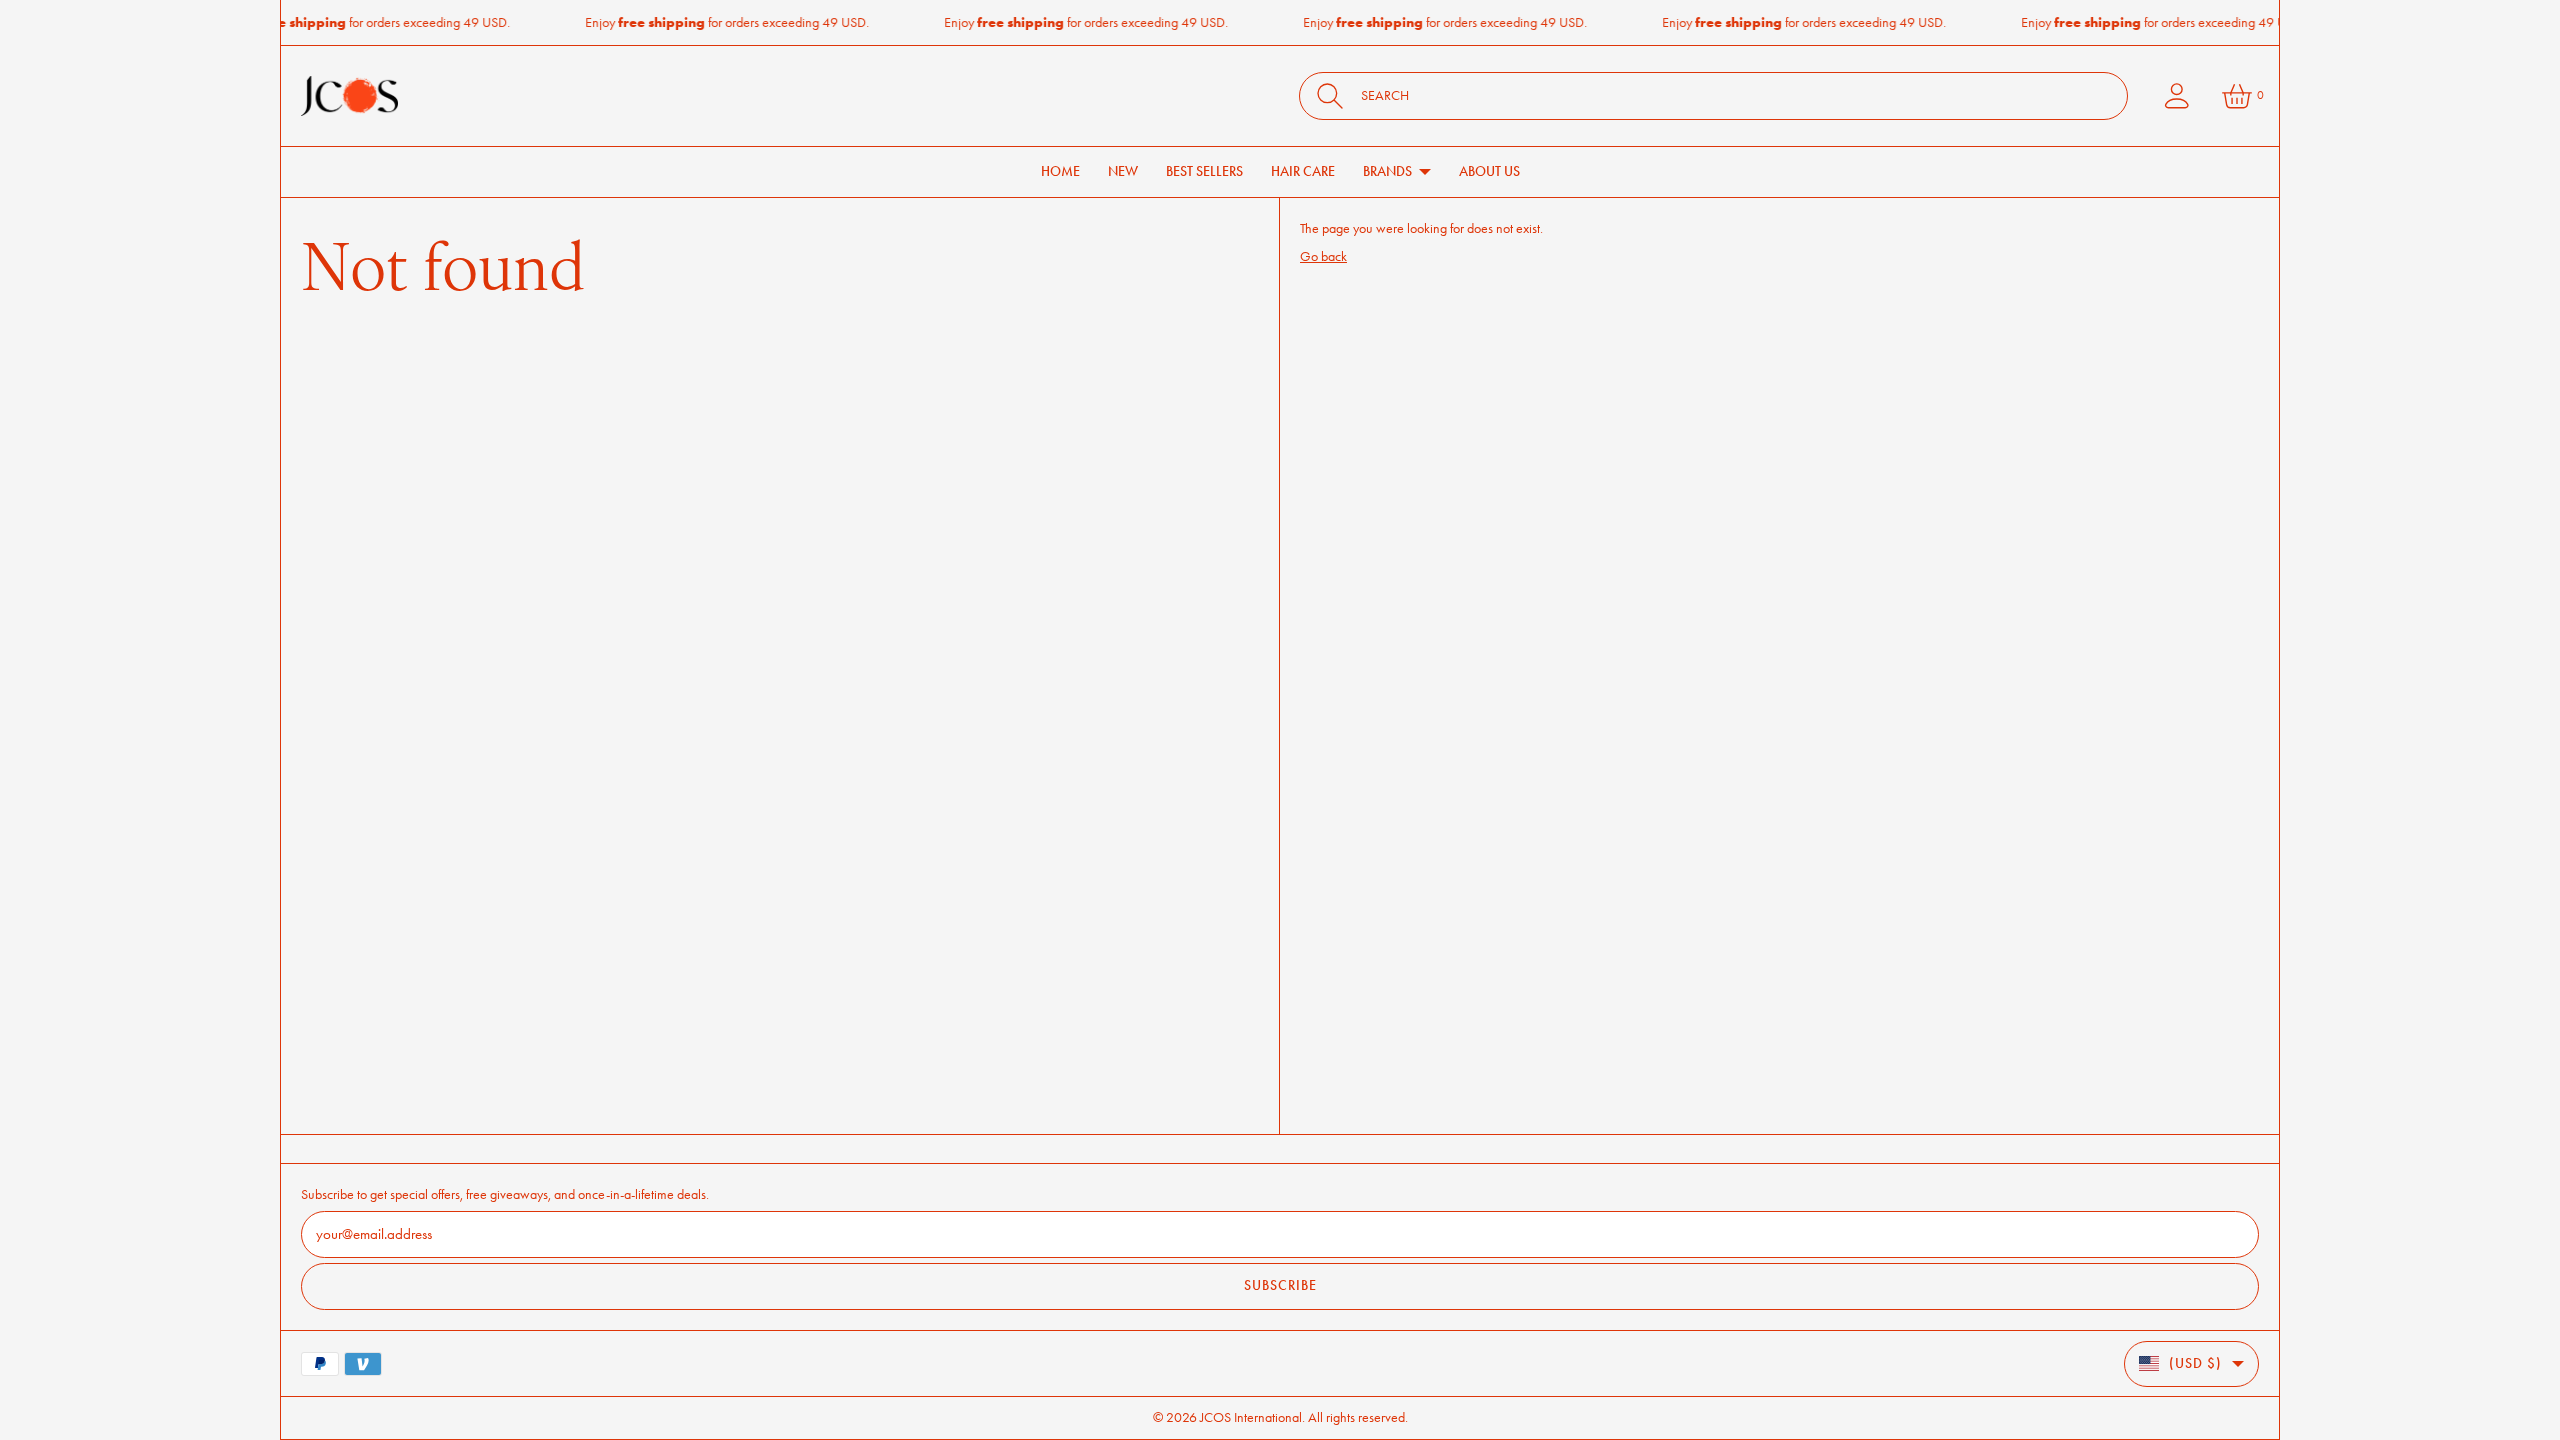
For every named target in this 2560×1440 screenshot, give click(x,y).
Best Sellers (1204, 171)
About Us (1489, 171)
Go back (1323, 256)
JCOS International (1251, 1417)
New (1123, 171)
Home (1060, 171)
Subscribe (1280, 1285)
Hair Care (1303, 171)
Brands (1387, 171)
